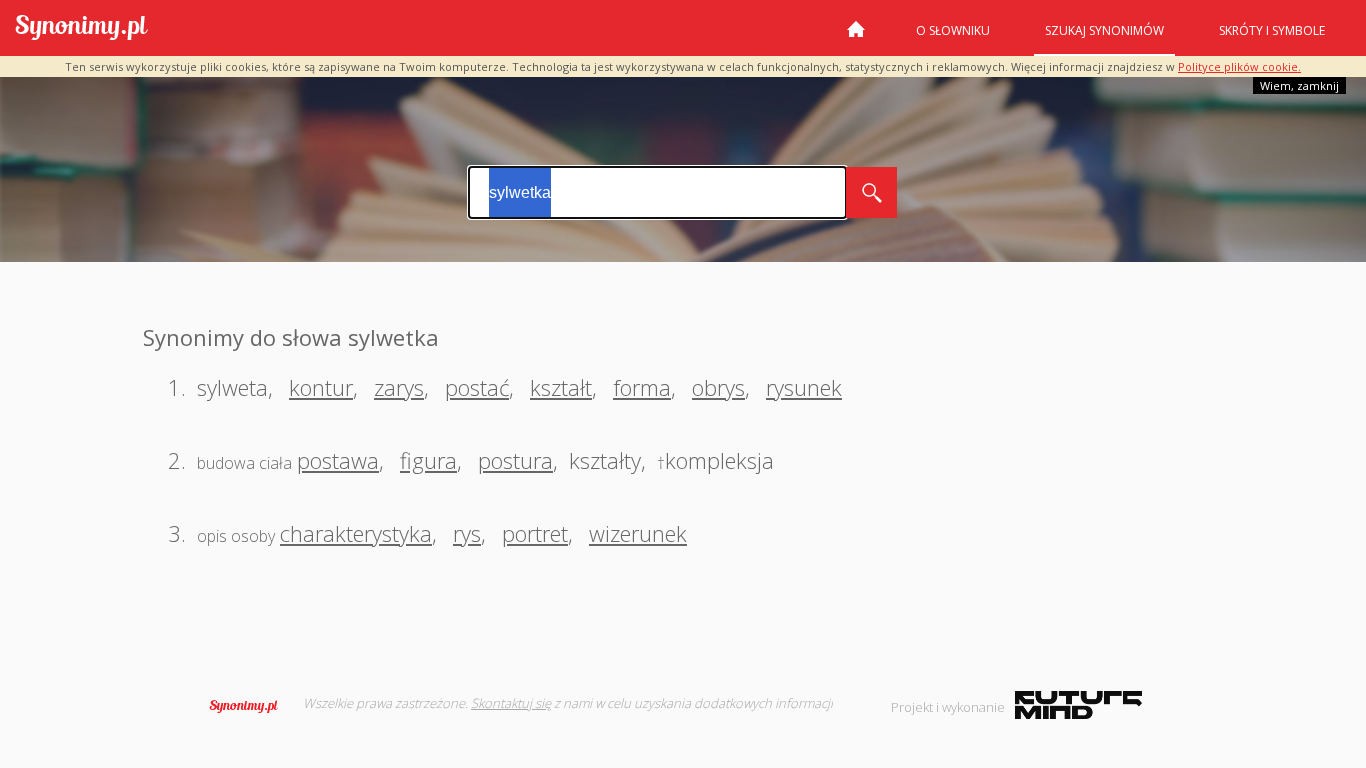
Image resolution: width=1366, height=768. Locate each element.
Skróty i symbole (1272, 30)
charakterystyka (356, 533)
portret (535, 533)
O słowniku (953, 30)
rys (467, 533)
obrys (718, 387)
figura (428, 460)
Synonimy (250, 706)
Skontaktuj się (511, 703)
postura (515, 460)
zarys (399, 387)
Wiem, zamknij (1299, 85)
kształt (561, 387)
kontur (321, 387)
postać (477, 387)
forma (642, 387)
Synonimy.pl (81, 28)
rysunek (804, 387)
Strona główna (856, 37)
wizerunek (638, 533)
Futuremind (1078, 705)
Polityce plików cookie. (1239, 66)
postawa (338, 460)
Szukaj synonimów (1104, 30)
